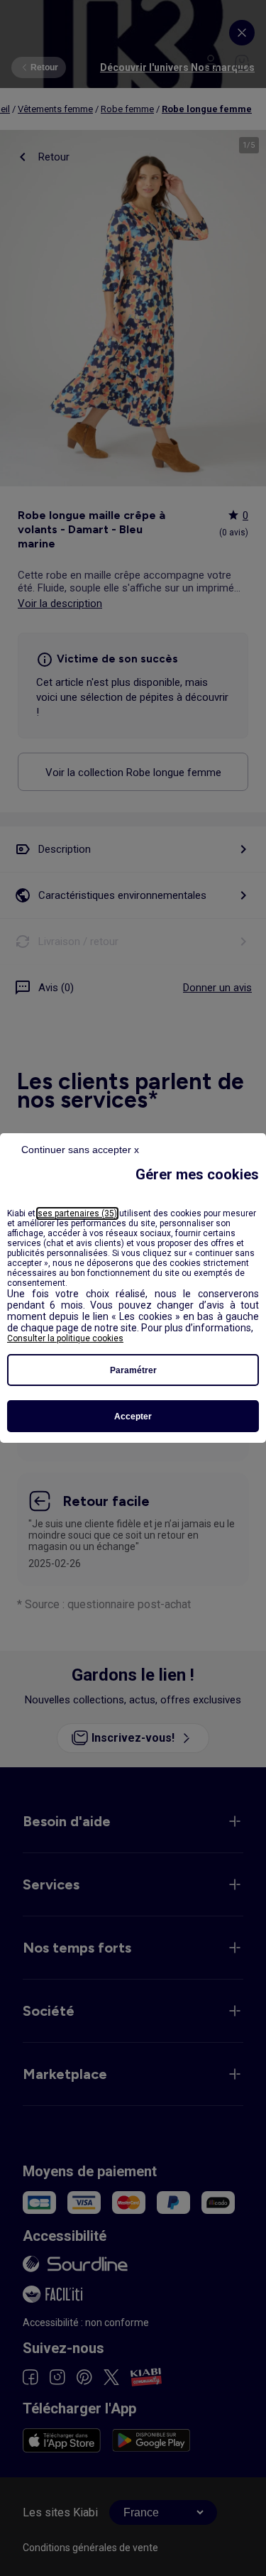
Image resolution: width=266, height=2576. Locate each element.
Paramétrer (133, 1370)
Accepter (133, 1417)
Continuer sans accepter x (80, 1150)
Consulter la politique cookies (65, 1338)
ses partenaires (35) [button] (77, 1213)
